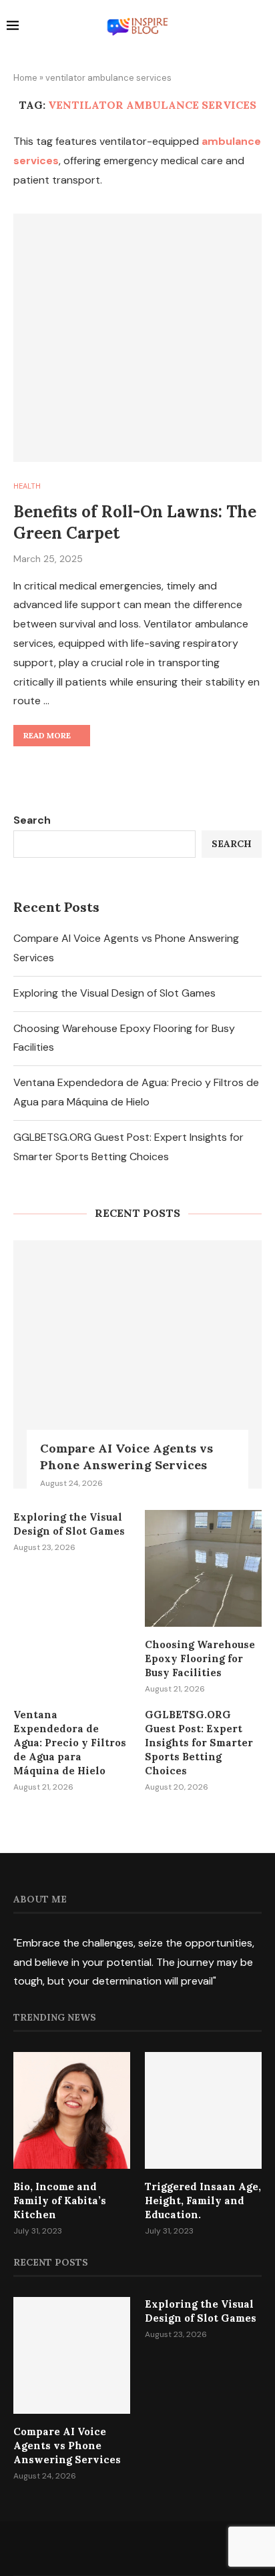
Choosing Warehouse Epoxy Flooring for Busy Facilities (200, 1658)
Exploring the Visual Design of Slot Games (114, 993)
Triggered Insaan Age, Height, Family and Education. (203, 2201)
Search (32, 820)
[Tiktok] (172, 2548)
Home (25, 78)
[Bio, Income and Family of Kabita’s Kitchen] (72, 2110)
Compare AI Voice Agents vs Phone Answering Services (126, 1457)
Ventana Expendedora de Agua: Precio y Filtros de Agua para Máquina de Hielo (70, 1743)
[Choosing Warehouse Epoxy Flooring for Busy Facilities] (203, 1568)
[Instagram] (137, 2548)
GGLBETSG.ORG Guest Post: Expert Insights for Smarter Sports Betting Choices (199, 1743)
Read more (47, 735)
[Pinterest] (155, 2548)
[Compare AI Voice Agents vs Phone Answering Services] (137, 1364)
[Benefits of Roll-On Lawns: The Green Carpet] (137, 338)
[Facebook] (103, 2548)
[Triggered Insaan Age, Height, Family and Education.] (203, 2110)
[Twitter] (120, 2548)
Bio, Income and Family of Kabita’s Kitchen (60, 2201)
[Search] (262, 27)
